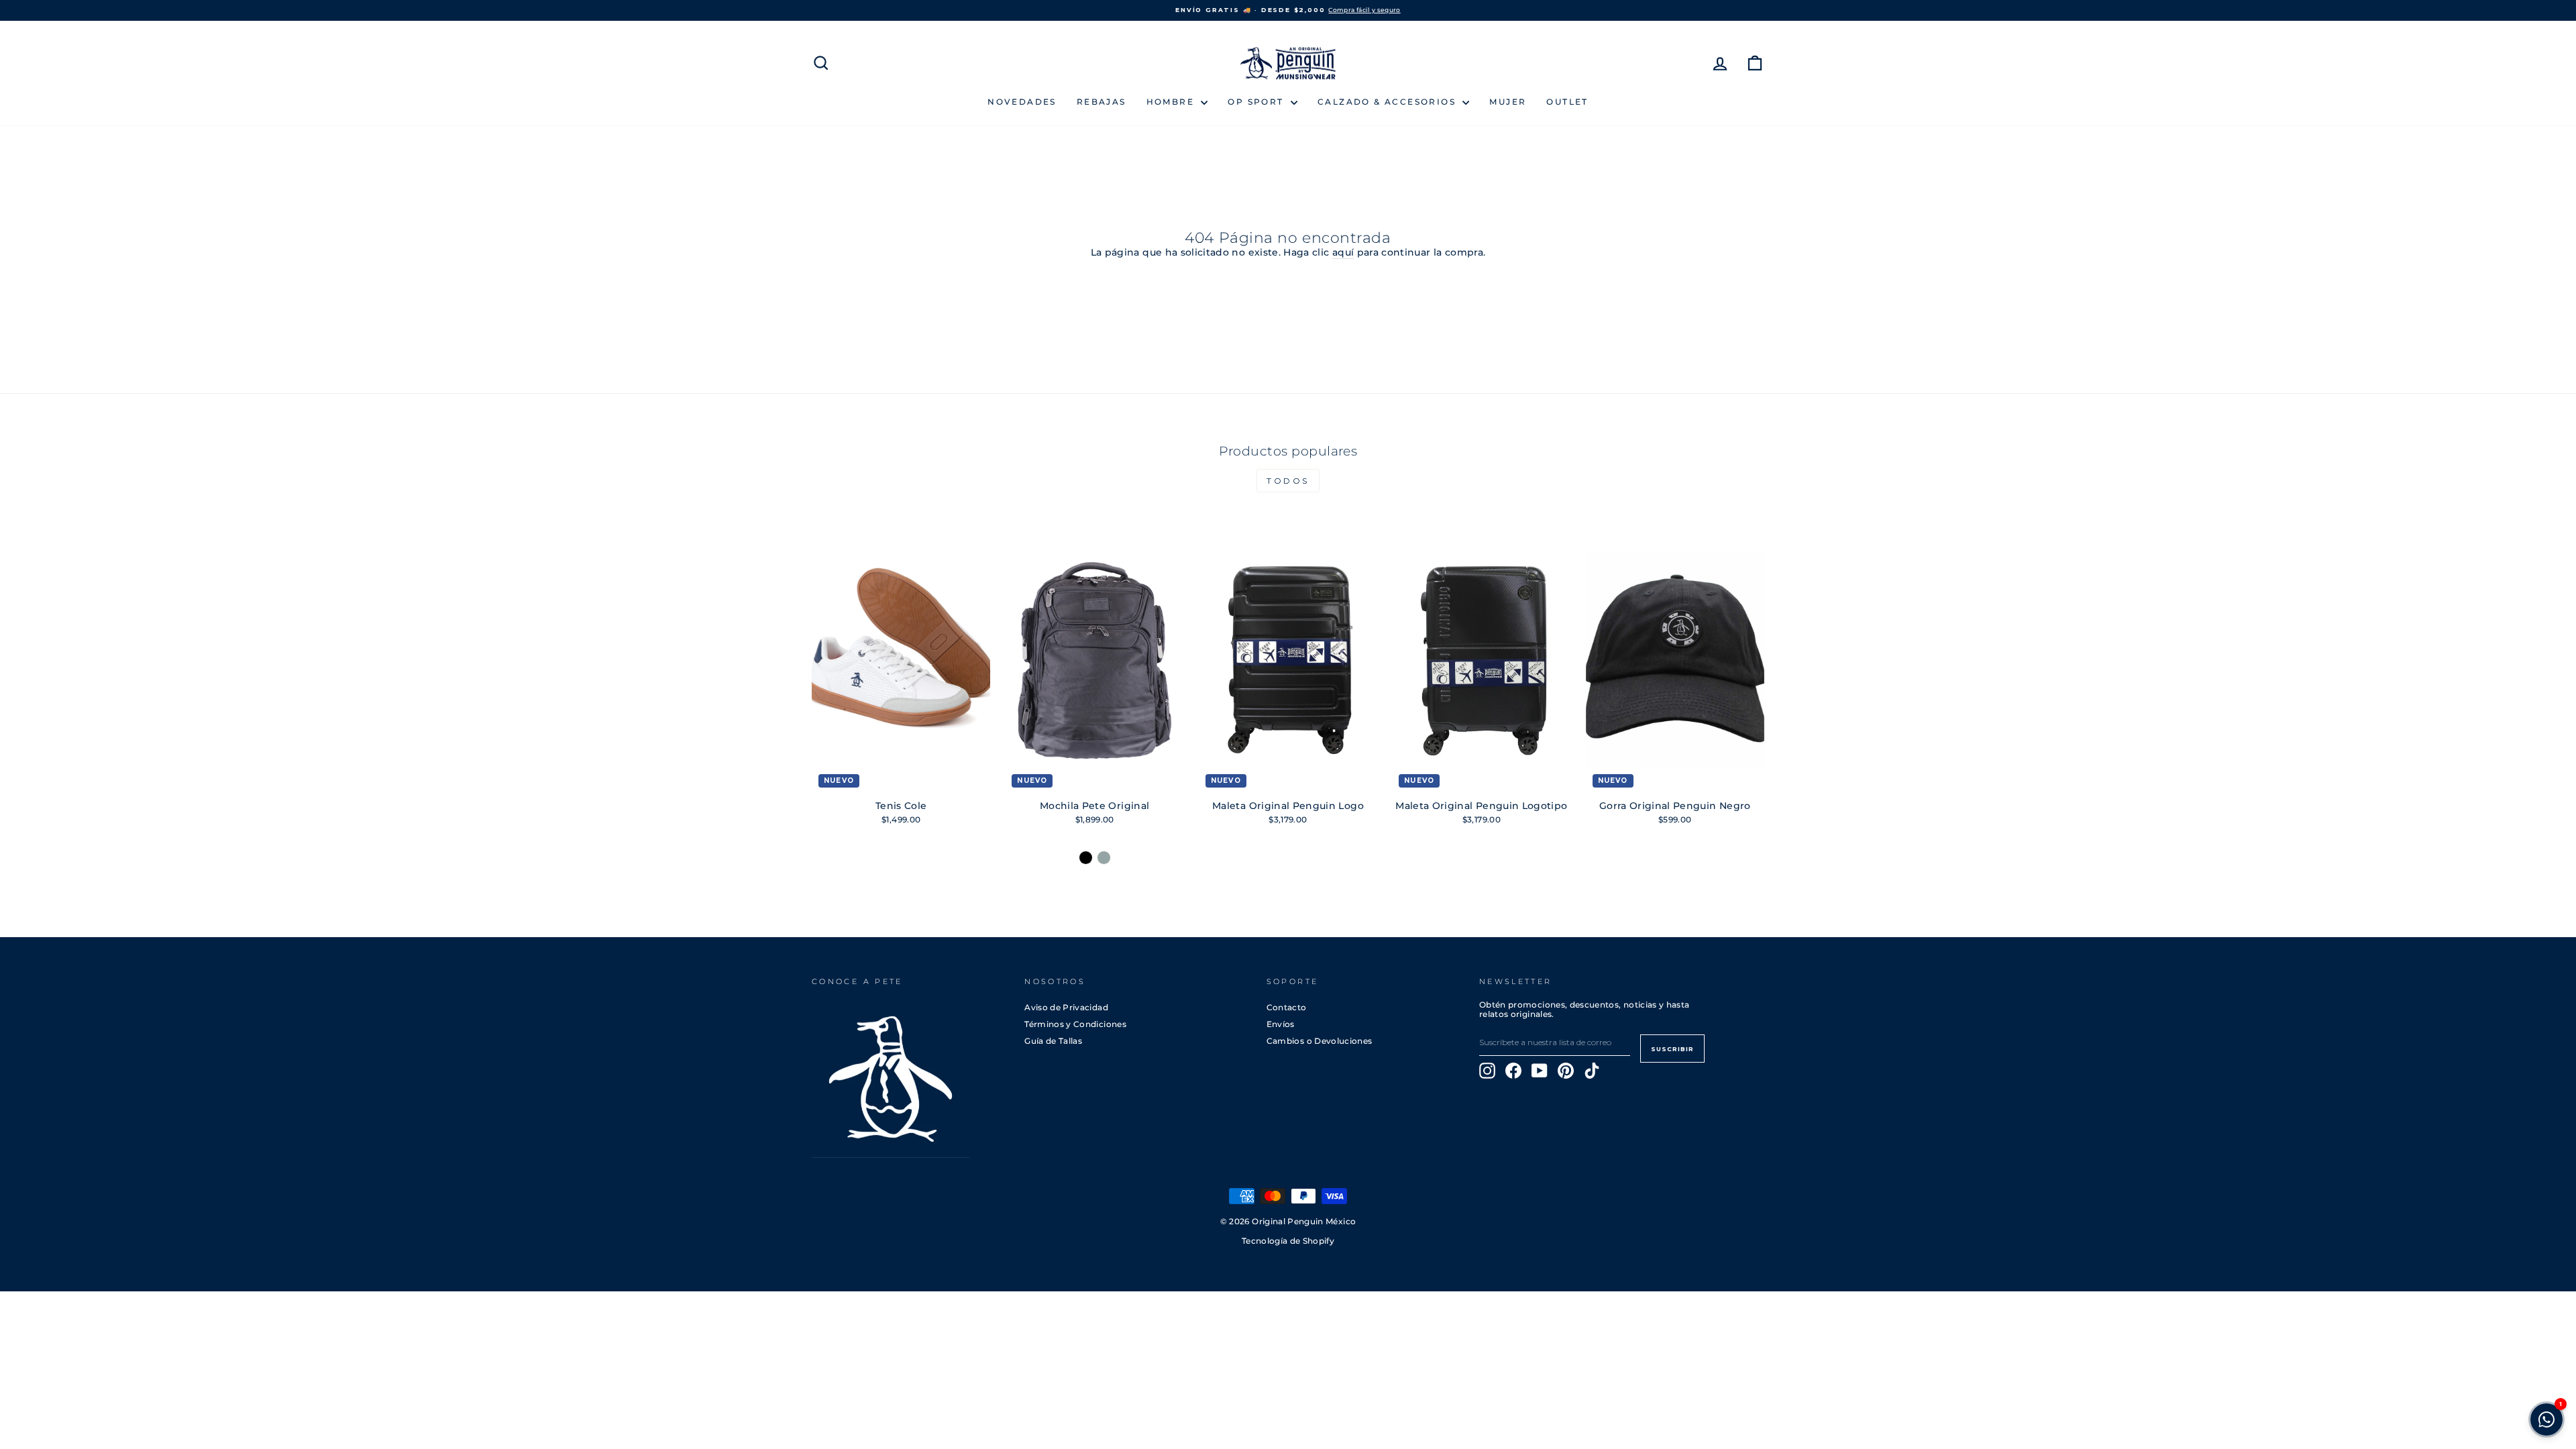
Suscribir (1672, 1049)
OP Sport (1257, 102)
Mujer (1508, 102)
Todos (1288, 481)
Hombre (1172, 102)
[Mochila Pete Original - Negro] (1086, 858)
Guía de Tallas (1053, 1041)
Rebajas (1102, 102)
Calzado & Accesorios (1388, 102)
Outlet (1567, 102)
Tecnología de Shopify (1288, 1241)
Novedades (1022, 102)
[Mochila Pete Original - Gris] (1104, 858)
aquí (1343, 253)
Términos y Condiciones (1075, 1024)
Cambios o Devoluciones (1320, 1041)
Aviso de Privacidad (1066, 1007)
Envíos (1281, 1024)
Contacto (1287, 1007)
